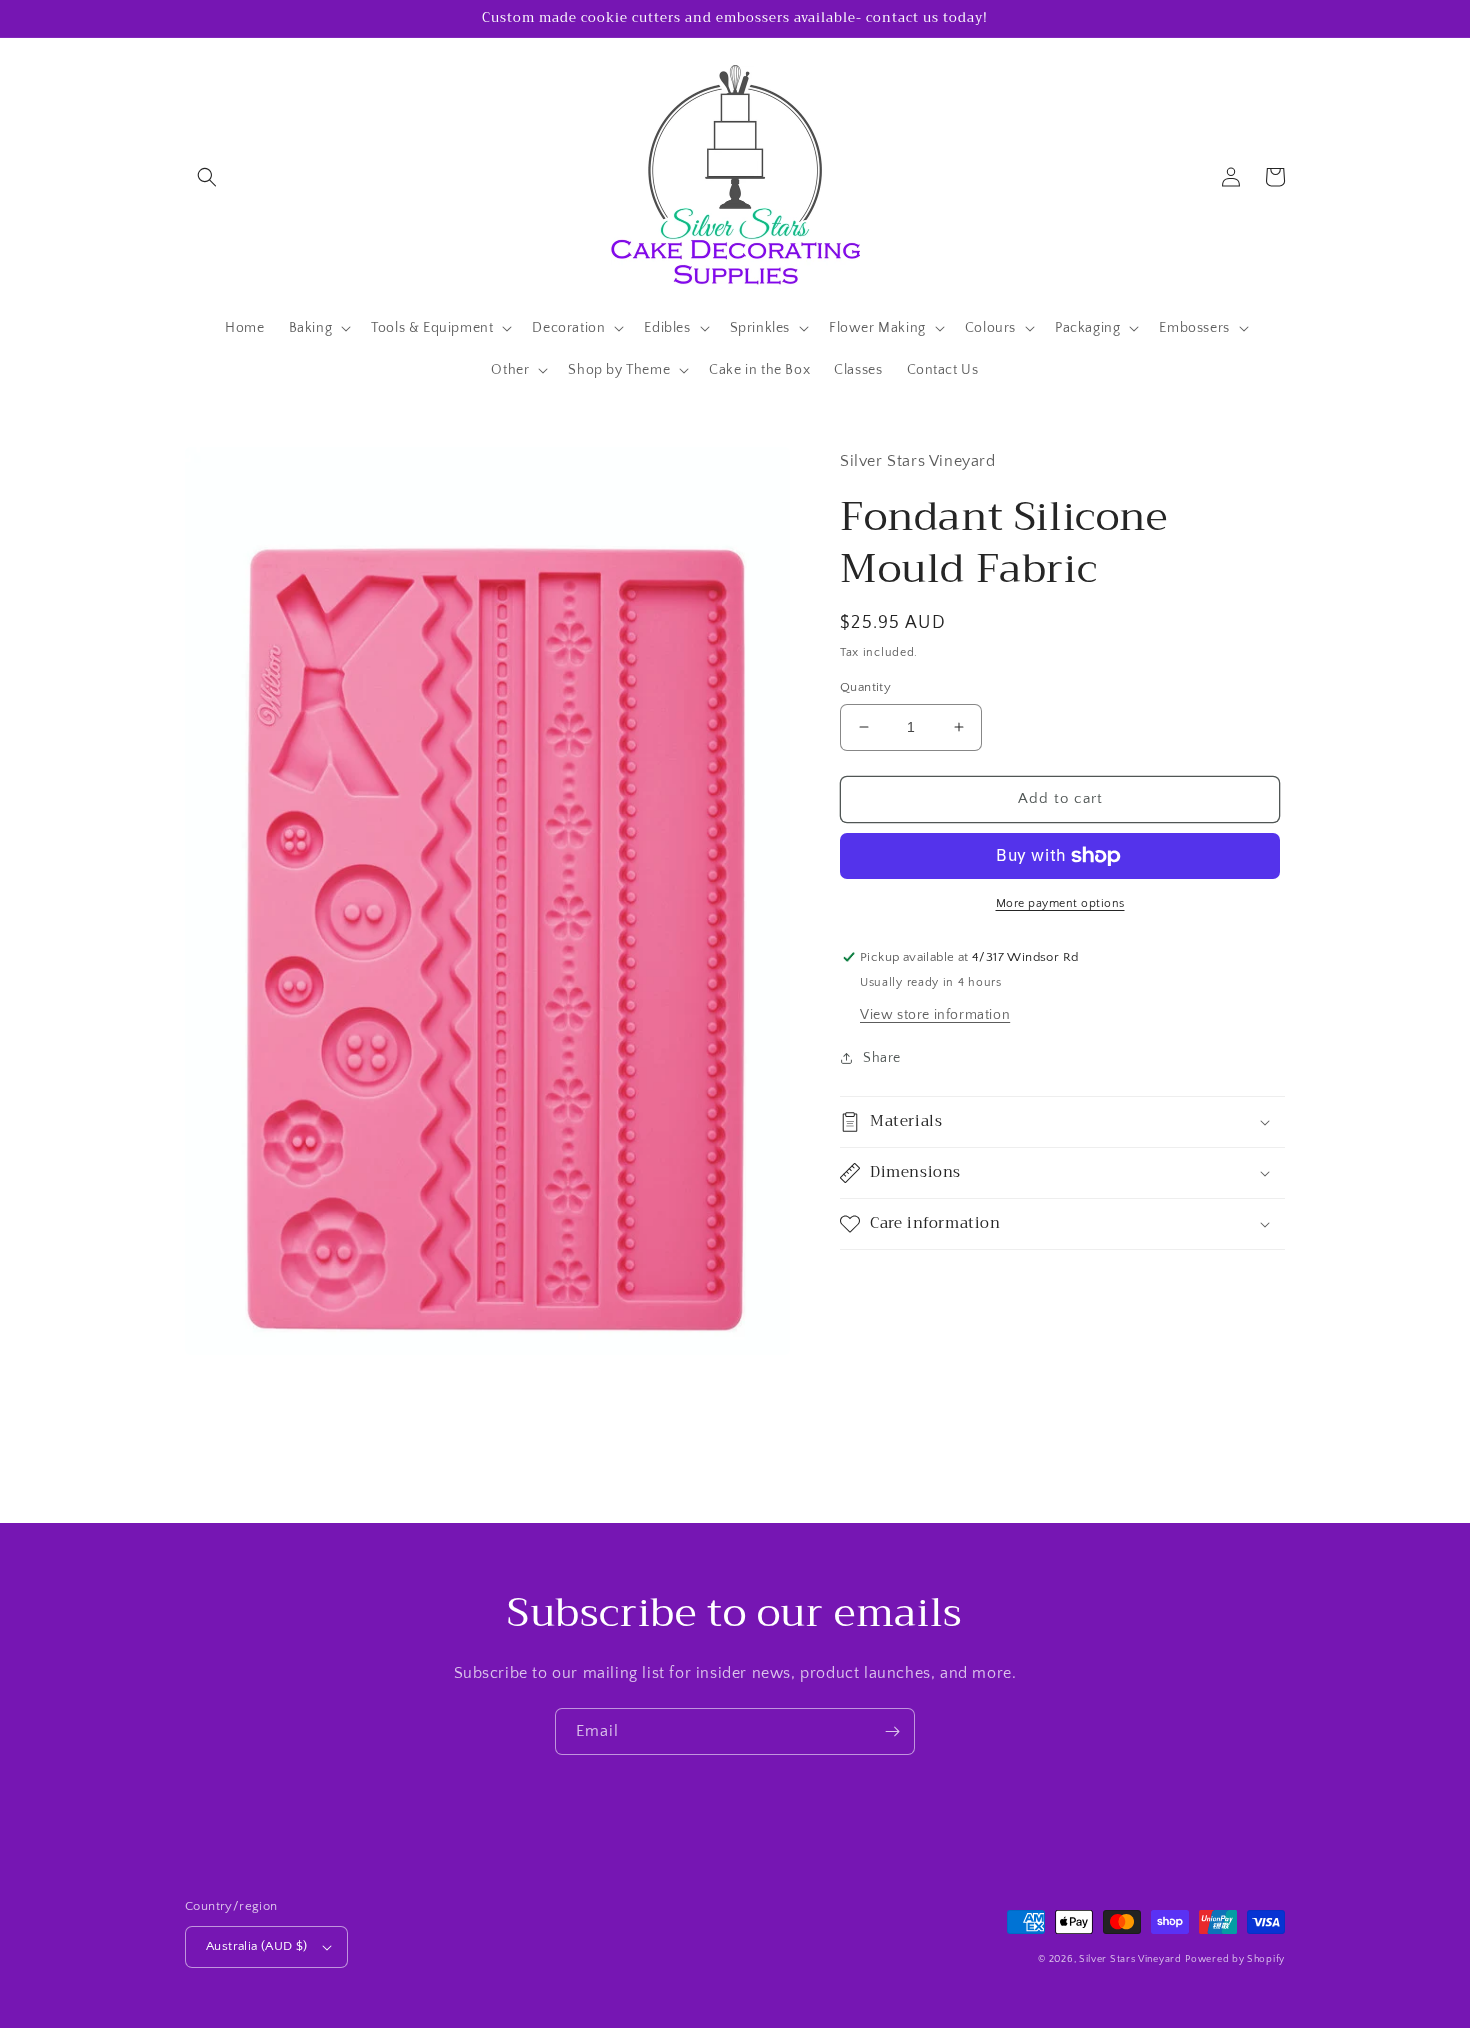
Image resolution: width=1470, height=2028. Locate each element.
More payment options (1060, 903)
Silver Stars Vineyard (1130, 1959)
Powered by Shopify (1235, 1959)
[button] (207, 177)
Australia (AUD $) (257, 1946)
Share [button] (882, 1058)
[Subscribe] (892, 1731)
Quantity (865, 687)
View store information (935, 1015)
